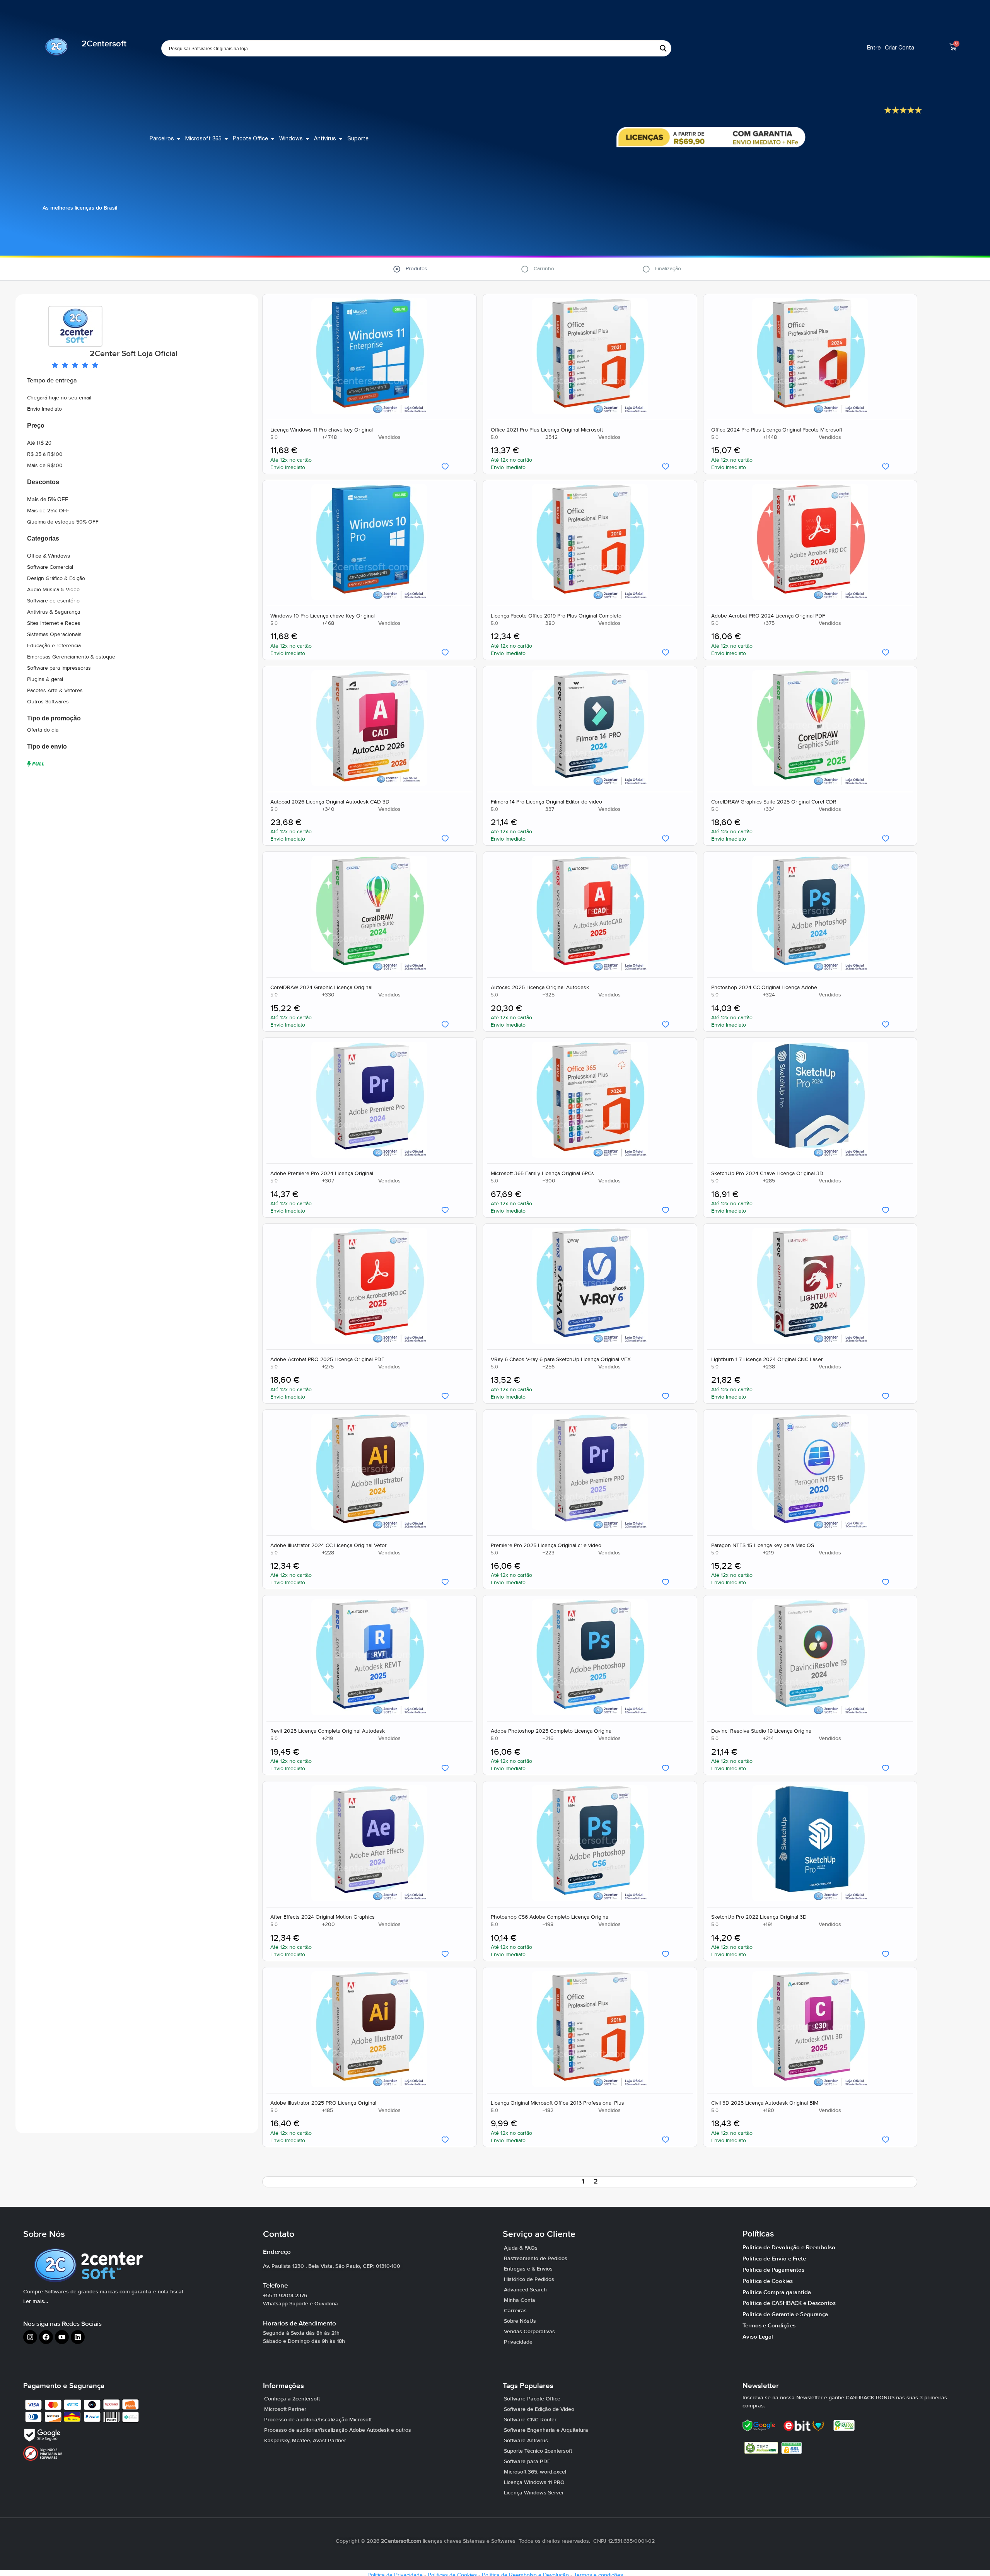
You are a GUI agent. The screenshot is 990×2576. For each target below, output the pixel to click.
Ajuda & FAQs (521, 2248)
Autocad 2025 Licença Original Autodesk (539, 988)
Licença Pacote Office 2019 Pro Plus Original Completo (556, 616)
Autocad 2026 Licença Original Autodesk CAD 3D (330, 802)
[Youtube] (62, 2337)
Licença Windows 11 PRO (534, 2482)
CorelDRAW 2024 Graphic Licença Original (321, 988)
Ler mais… (36, 2301)
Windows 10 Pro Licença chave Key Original (323, 616)
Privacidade (518, 2342)
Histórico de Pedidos (529, 2279)
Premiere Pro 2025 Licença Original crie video (546, 1546)
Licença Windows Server (534, 2493)
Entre (874, 48)
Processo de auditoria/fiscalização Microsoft (318, 2420)
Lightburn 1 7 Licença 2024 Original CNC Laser (767, 1360)
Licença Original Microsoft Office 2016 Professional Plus (557, 2103)
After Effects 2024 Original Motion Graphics (323, 1917)
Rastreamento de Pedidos (536, 2259)
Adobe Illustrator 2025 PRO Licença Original (323, 2103)
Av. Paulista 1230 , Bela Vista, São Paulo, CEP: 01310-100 (332, 2266)
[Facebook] (46, 2337)
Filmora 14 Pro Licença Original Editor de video (546, 802)
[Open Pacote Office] (273, 139)
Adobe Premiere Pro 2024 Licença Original (322, 1174)
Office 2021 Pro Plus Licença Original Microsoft (546, 430)
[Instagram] (30, 2337)
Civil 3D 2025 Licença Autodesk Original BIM (764, 2103)
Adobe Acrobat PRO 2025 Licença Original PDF (327, 1360)
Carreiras (515, 2311)
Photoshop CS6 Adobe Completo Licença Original (550, 1917)
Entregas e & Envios (528, 2269)
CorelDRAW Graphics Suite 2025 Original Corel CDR (773, 802)
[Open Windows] (307, 139)
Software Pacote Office (532, 2399)
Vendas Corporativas (529, 2332)
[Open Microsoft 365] (226, 139)
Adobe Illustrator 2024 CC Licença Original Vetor (329, 1546)
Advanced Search (525, 2290)
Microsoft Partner (285, 2409)
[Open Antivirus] (341, 139)
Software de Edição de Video (539, 2409)
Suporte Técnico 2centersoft (538, 2451)
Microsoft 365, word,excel (535, 2472)
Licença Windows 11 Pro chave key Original (322, 430)
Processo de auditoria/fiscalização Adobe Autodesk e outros (338, 2430)
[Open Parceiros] (179, 139)
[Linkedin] (78, 2337)
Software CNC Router (530, 2420)
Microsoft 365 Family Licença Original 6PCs (542, 1174)
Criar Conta (900, 48)
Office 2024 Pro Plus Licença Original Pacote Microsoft (776, 430)
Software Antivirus (526, 2441)
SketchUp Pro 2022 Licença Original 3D (759, 1917)
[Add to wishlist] (445, 467)
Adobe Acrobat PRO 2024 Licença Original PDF (768, 616)
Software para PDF (527, 2462)
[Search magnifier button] (663, 48)
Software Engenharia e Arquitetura (546, 2430)
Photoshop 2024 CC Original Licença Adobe (764, 988)
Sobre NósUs (520, 2321)
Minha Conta (520, 2300)
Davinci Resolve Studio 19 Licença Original (761, 1732)
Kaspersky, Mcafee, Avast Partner (305, 2441)
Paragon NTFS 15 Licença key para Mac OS (762, 1546)
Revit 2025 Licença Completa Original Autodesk (328, 1732)
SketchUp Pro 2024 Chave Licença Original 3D (767, 1174)
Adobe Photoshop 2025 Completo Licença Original (551, 1732)
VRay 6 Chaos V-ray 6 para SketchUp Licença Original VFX (560, 1360)
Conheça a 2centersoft (292, 2399)
